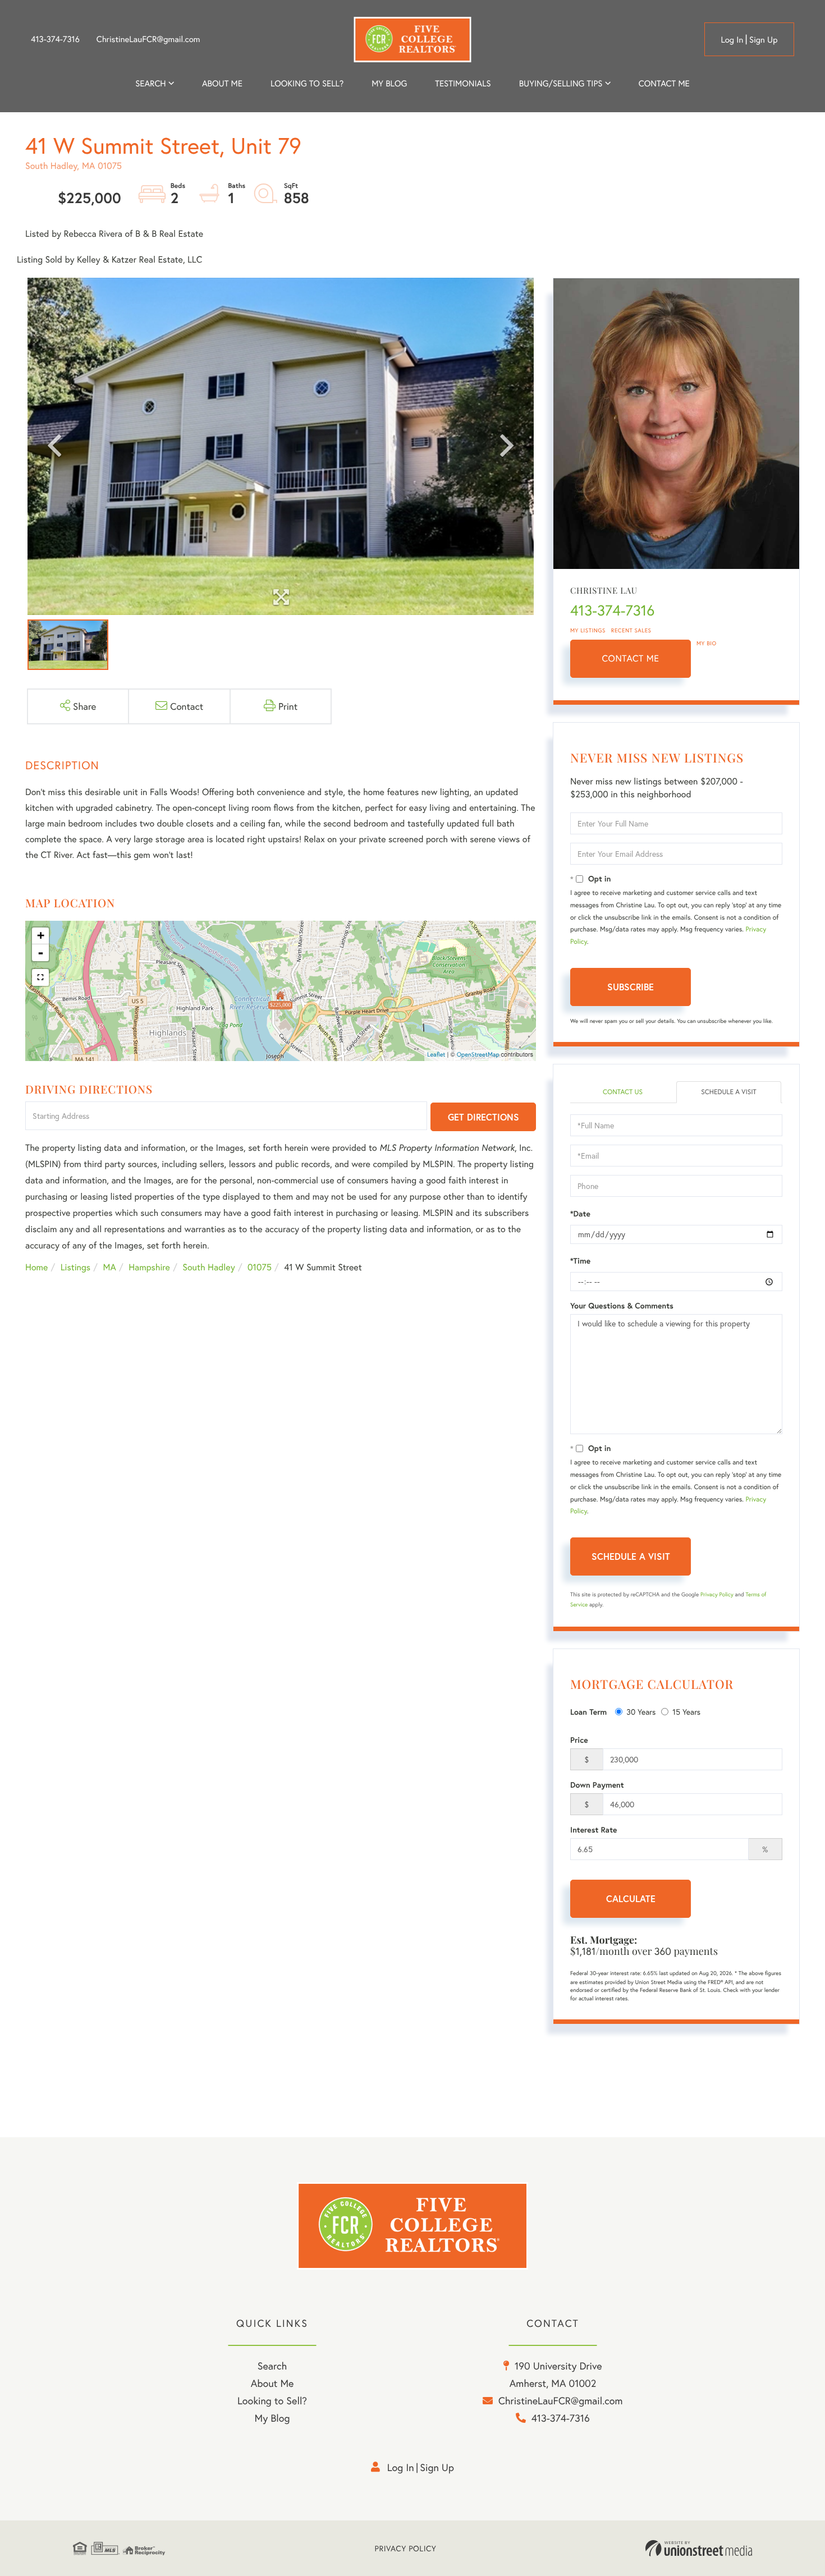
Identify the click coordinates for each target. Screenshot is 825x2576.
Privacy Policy (717, 1594)
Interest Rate (593, 1830)
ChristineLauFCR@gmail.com (148, 39)
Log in (732, 40)
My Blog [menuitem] (389, 84)
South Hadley (208, 1267)
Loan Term (588, 1712)
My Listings (588, 630)
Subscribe (631, 987)
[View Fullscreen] (40, 977)
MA (110, 1267)
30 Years (641, 1712)
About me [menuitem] (222, 84)
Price (579, 1740)
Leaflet (436, 1055)
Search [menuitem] (150, 84)
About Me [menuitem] (272, 2383)
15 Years (686, 1712)
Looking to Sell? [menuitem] (307, 84)
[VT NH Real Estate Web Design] (699, 2549)
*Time (580, 1261)
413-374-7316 (55, 39)
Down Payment (597, 1785)
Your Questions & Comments (622, 1306)
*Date (580, 1214)
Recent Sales (631, 630)
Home (36, 1267)
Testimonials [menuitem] (463, 84)
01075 (260, 1267)
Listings (75, 1267)
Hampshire (149, 1267)
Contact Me (631, 658)
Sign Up (764, 40)
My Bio (707, 643)
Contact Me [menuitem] (664, 84)
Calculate (631, 1898)
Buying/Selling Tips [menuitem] (561, 84)
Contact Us (623, 1092)
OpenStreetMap (478, 1055)
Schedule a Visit (729, 1092)
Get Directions (483, 1117)
